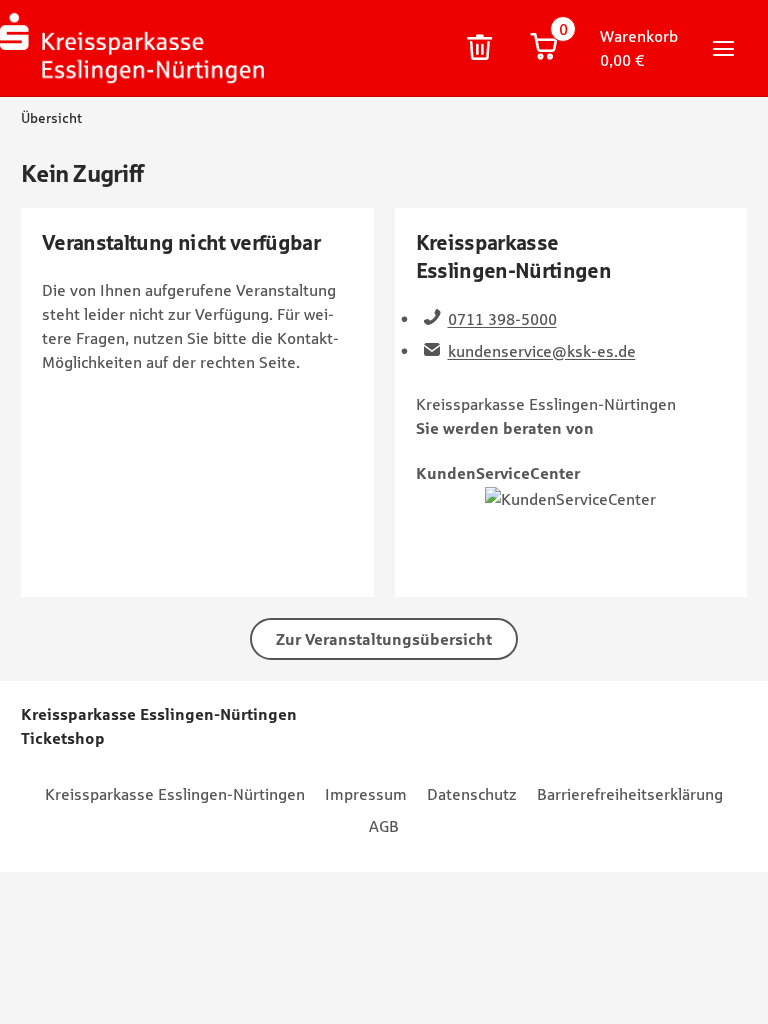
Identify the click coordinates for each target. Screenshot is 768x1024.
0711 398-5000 (502, 319)
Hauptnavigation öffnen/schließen (723, 48)
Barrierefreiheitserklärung (630, 794)
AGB (384, 826)
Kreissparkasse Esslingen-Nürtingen (175, 794)
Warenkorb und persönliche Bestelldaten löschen (480, 48)
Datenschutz (472, 794)
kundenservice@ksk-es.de (542, 351)
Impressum (366, 794)
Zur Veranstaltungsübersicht (384, 639)
